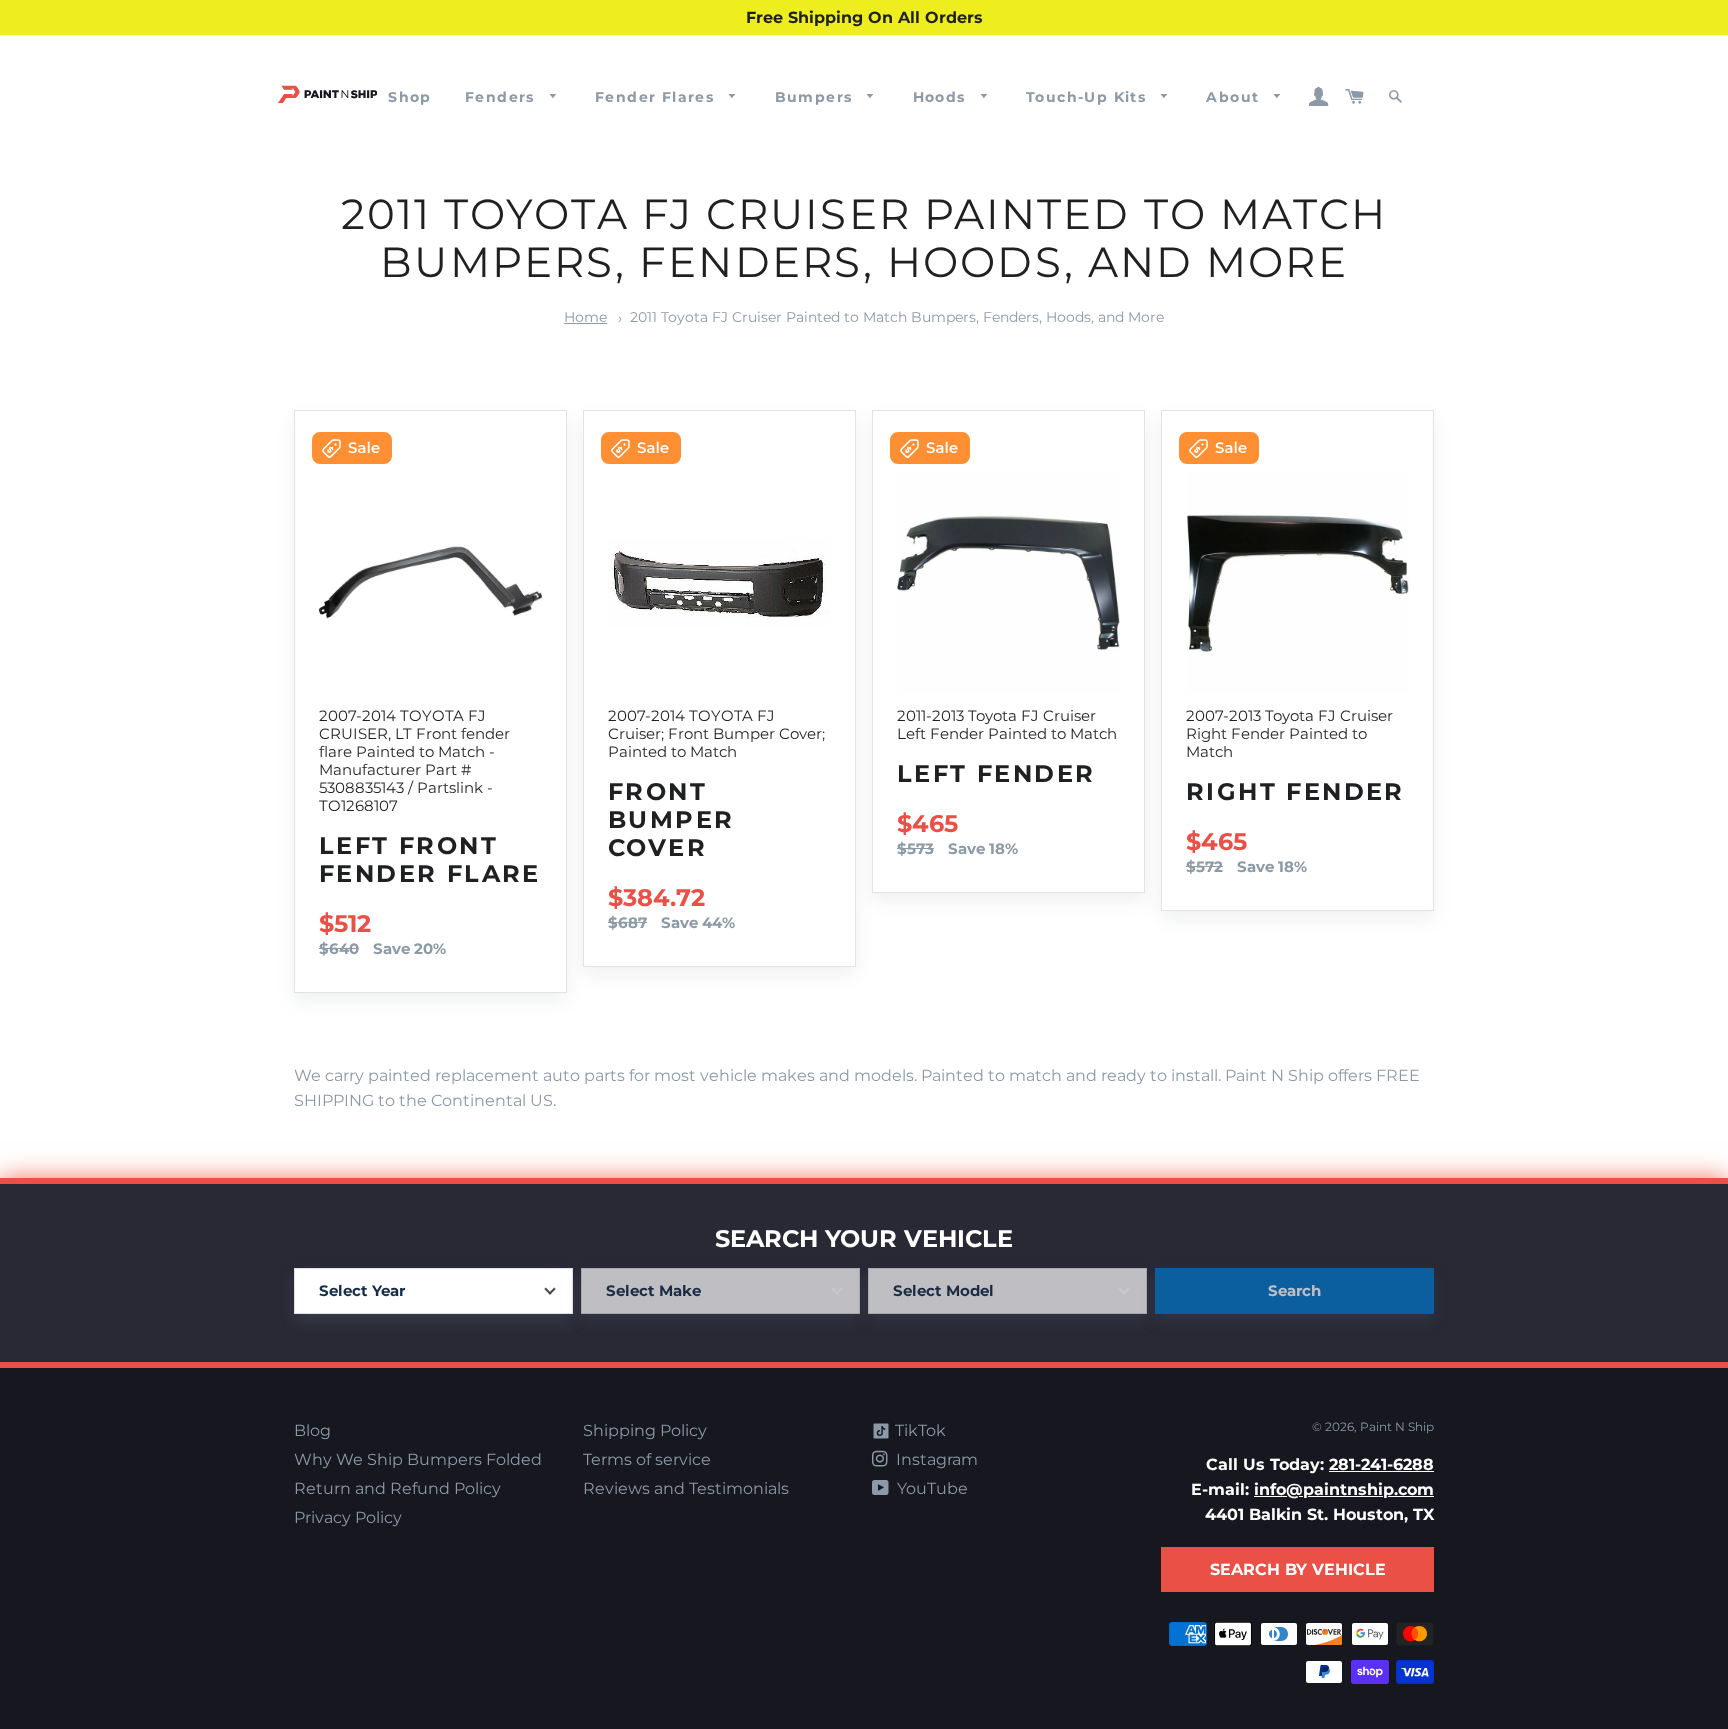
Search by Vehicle (1298, 1569)
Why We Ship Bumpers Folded (418, 1459)
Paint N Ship (1397, 1426)
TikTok (918, 1430)
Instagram (935, 1459)
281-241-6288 (1381, 1464)
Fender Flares (657, 97)
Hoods (942, 97)
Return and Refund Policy (397, 1488)
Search (1294, 1290)
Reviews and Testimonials (686, 1488)
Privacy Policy (348, 1517)
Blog (312, 1430)
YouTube (930, 1488)
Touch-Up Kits (1089, 97)
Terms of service (647, 1459)
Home (585, 317)
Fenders (502, 97)
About (1235, 97)
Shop (410, 97)
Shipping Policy (645, 1430)
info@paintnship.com (1344, 1489)
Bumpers (816, 97)
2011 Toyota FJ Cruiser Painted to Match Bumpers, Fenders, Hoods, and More (897, 317)
